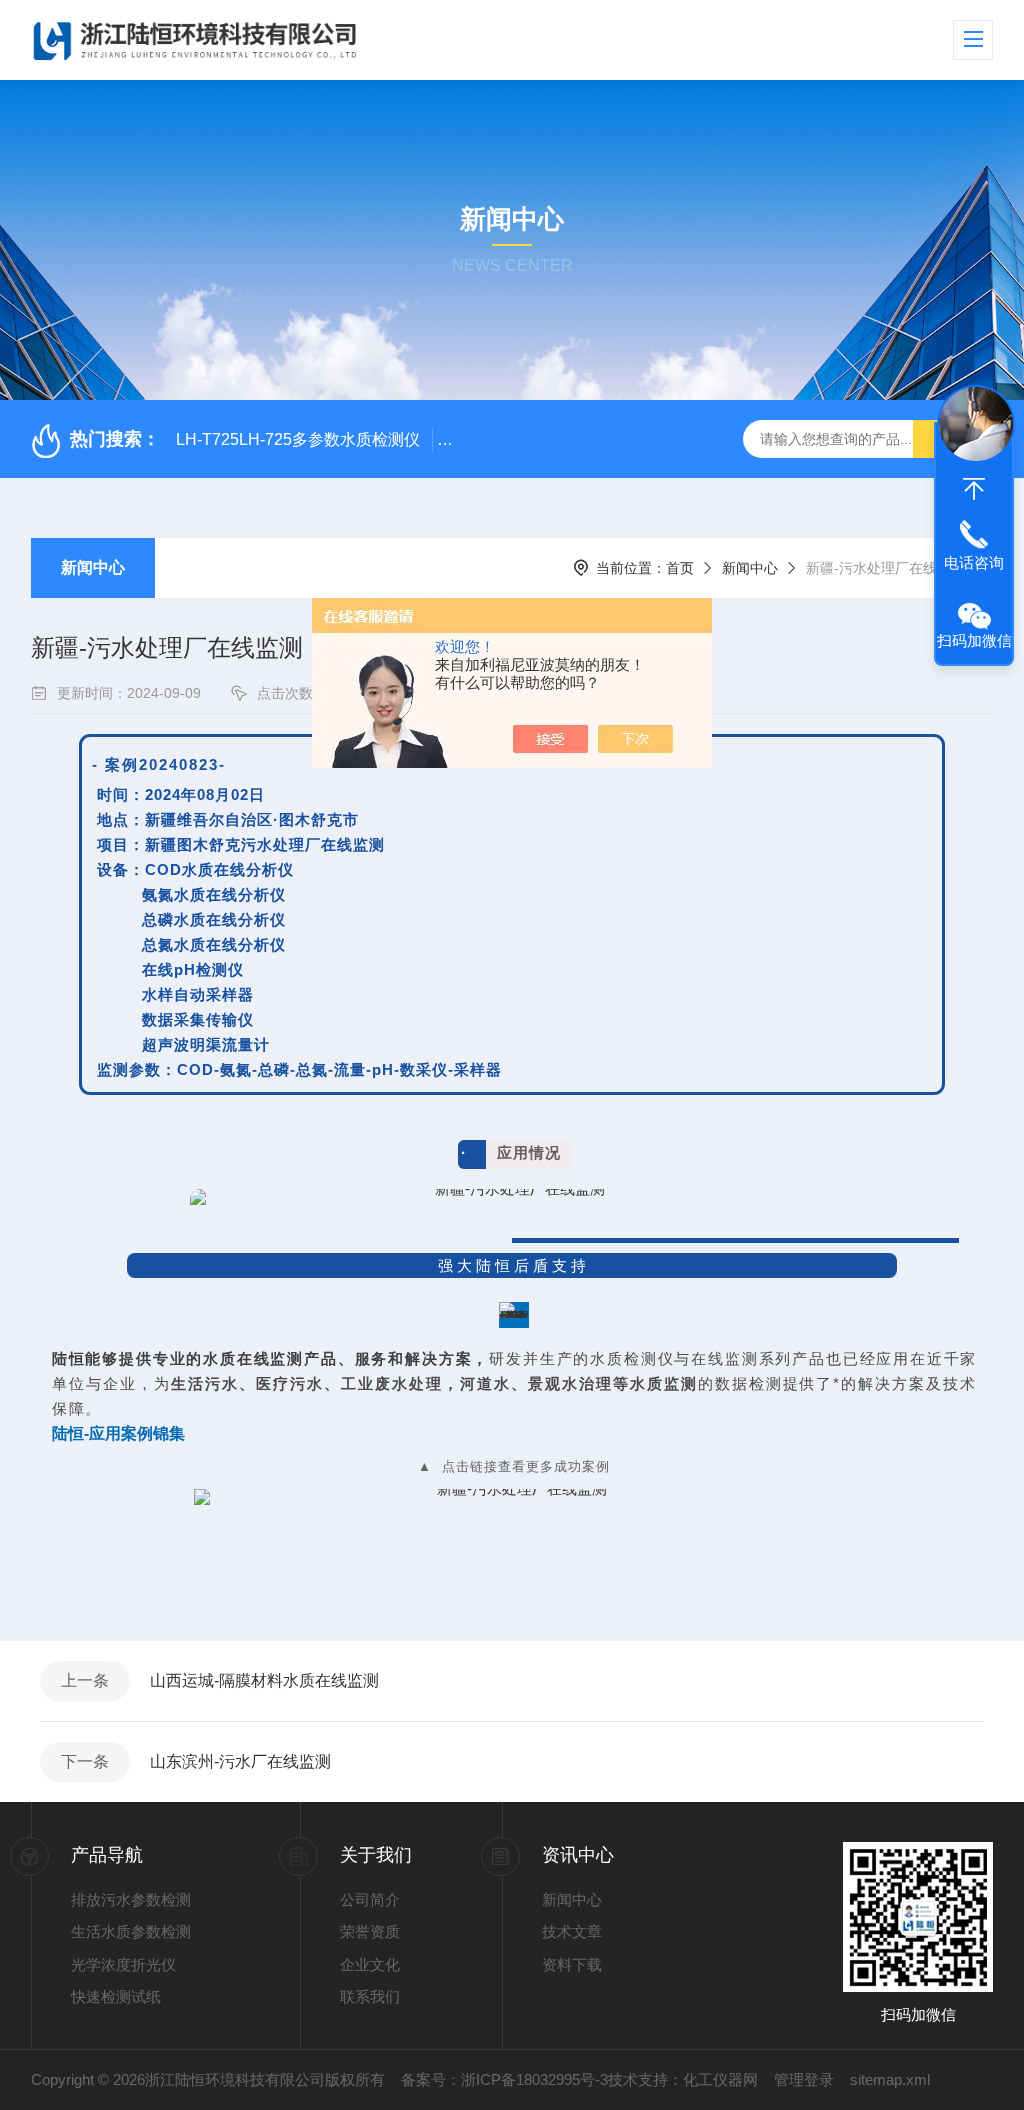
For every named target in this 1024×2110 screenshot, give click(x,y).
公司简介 (370, 1899)
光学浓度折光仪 (123, 1964)
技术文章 (572, 1931)
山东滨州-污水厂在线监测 (240, 1761)
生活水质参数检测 (131, 1931)
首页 (680, 568)
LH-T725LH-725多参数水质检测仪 (298, 439)
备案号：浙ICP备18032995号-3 (504, 2079)
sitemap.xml (890, 2079)
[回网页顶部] (974, 489)
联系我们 (370, 1996)
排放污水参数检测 (131, 1899)
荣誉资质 (370, 1931)
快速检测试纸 (116, 1996)
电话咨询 (974, 562)
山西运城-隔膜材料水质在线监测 (264, 1680)
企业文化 (370, 1964)
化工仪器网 (720, 2079)
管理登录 (804, 2079)
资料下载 (572, 1964)
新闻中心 (93, 567)
